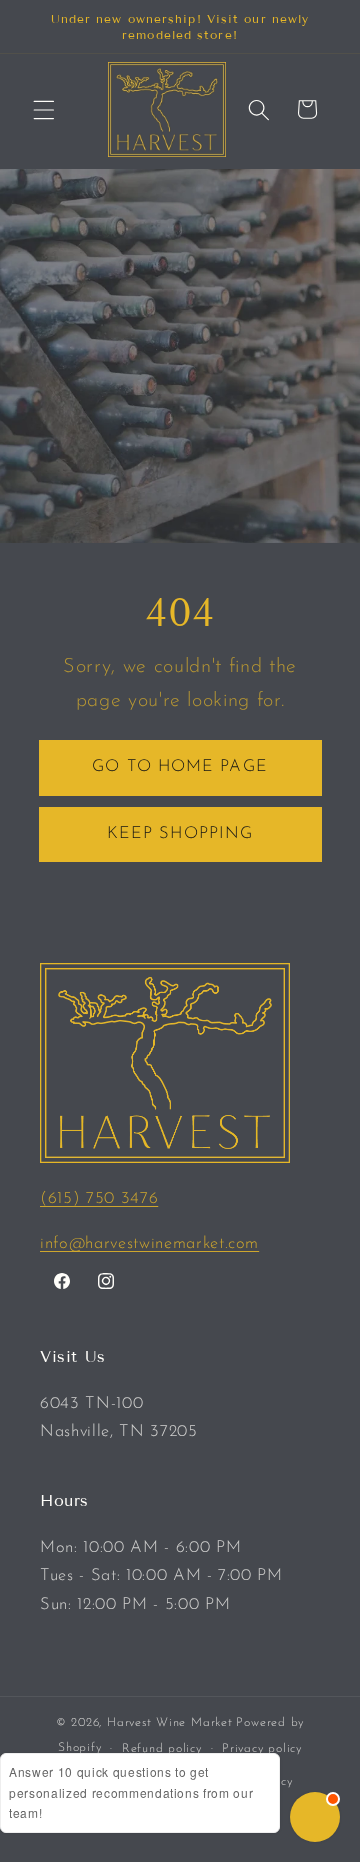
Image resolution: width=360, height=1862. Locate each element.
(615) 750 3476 (99, 1199)
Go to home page (180, 767)
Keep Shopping (180, 834)
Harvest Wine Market (170, 1723)
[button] (44, 109)
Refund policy (162, 1749)
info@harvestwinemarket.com (149, 1244)
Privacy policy (262, 1749)
